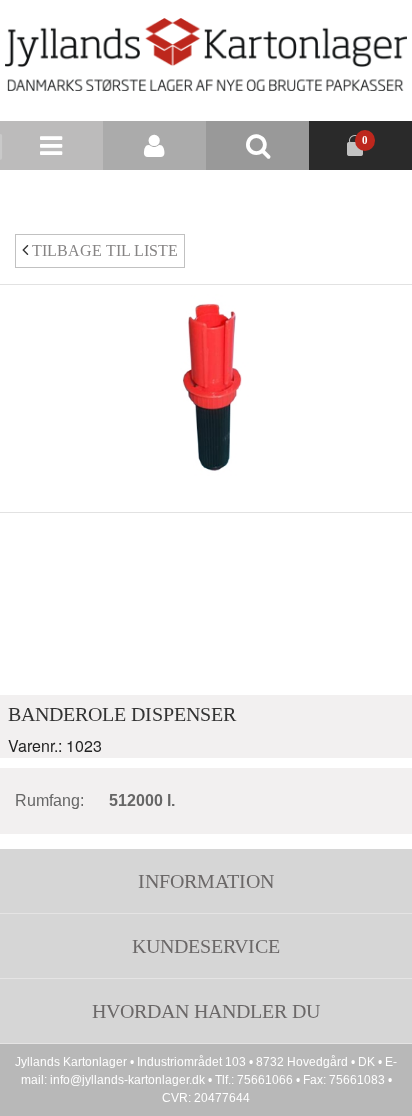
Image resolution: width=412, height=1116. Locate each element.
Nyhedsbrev (262, 194)
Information (206, 881)
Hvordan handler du (206, 1011)
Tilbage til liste (103, 250)
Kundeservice (206, 946)
